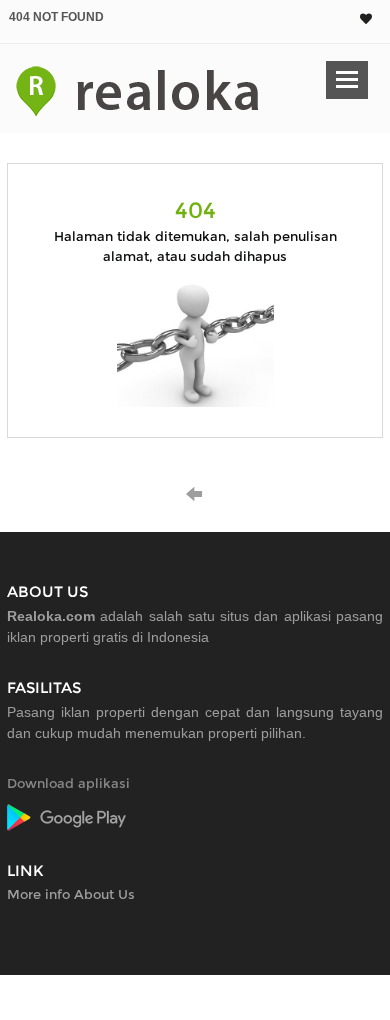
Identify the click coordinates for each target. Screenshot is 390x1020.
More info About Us (71, 894)
